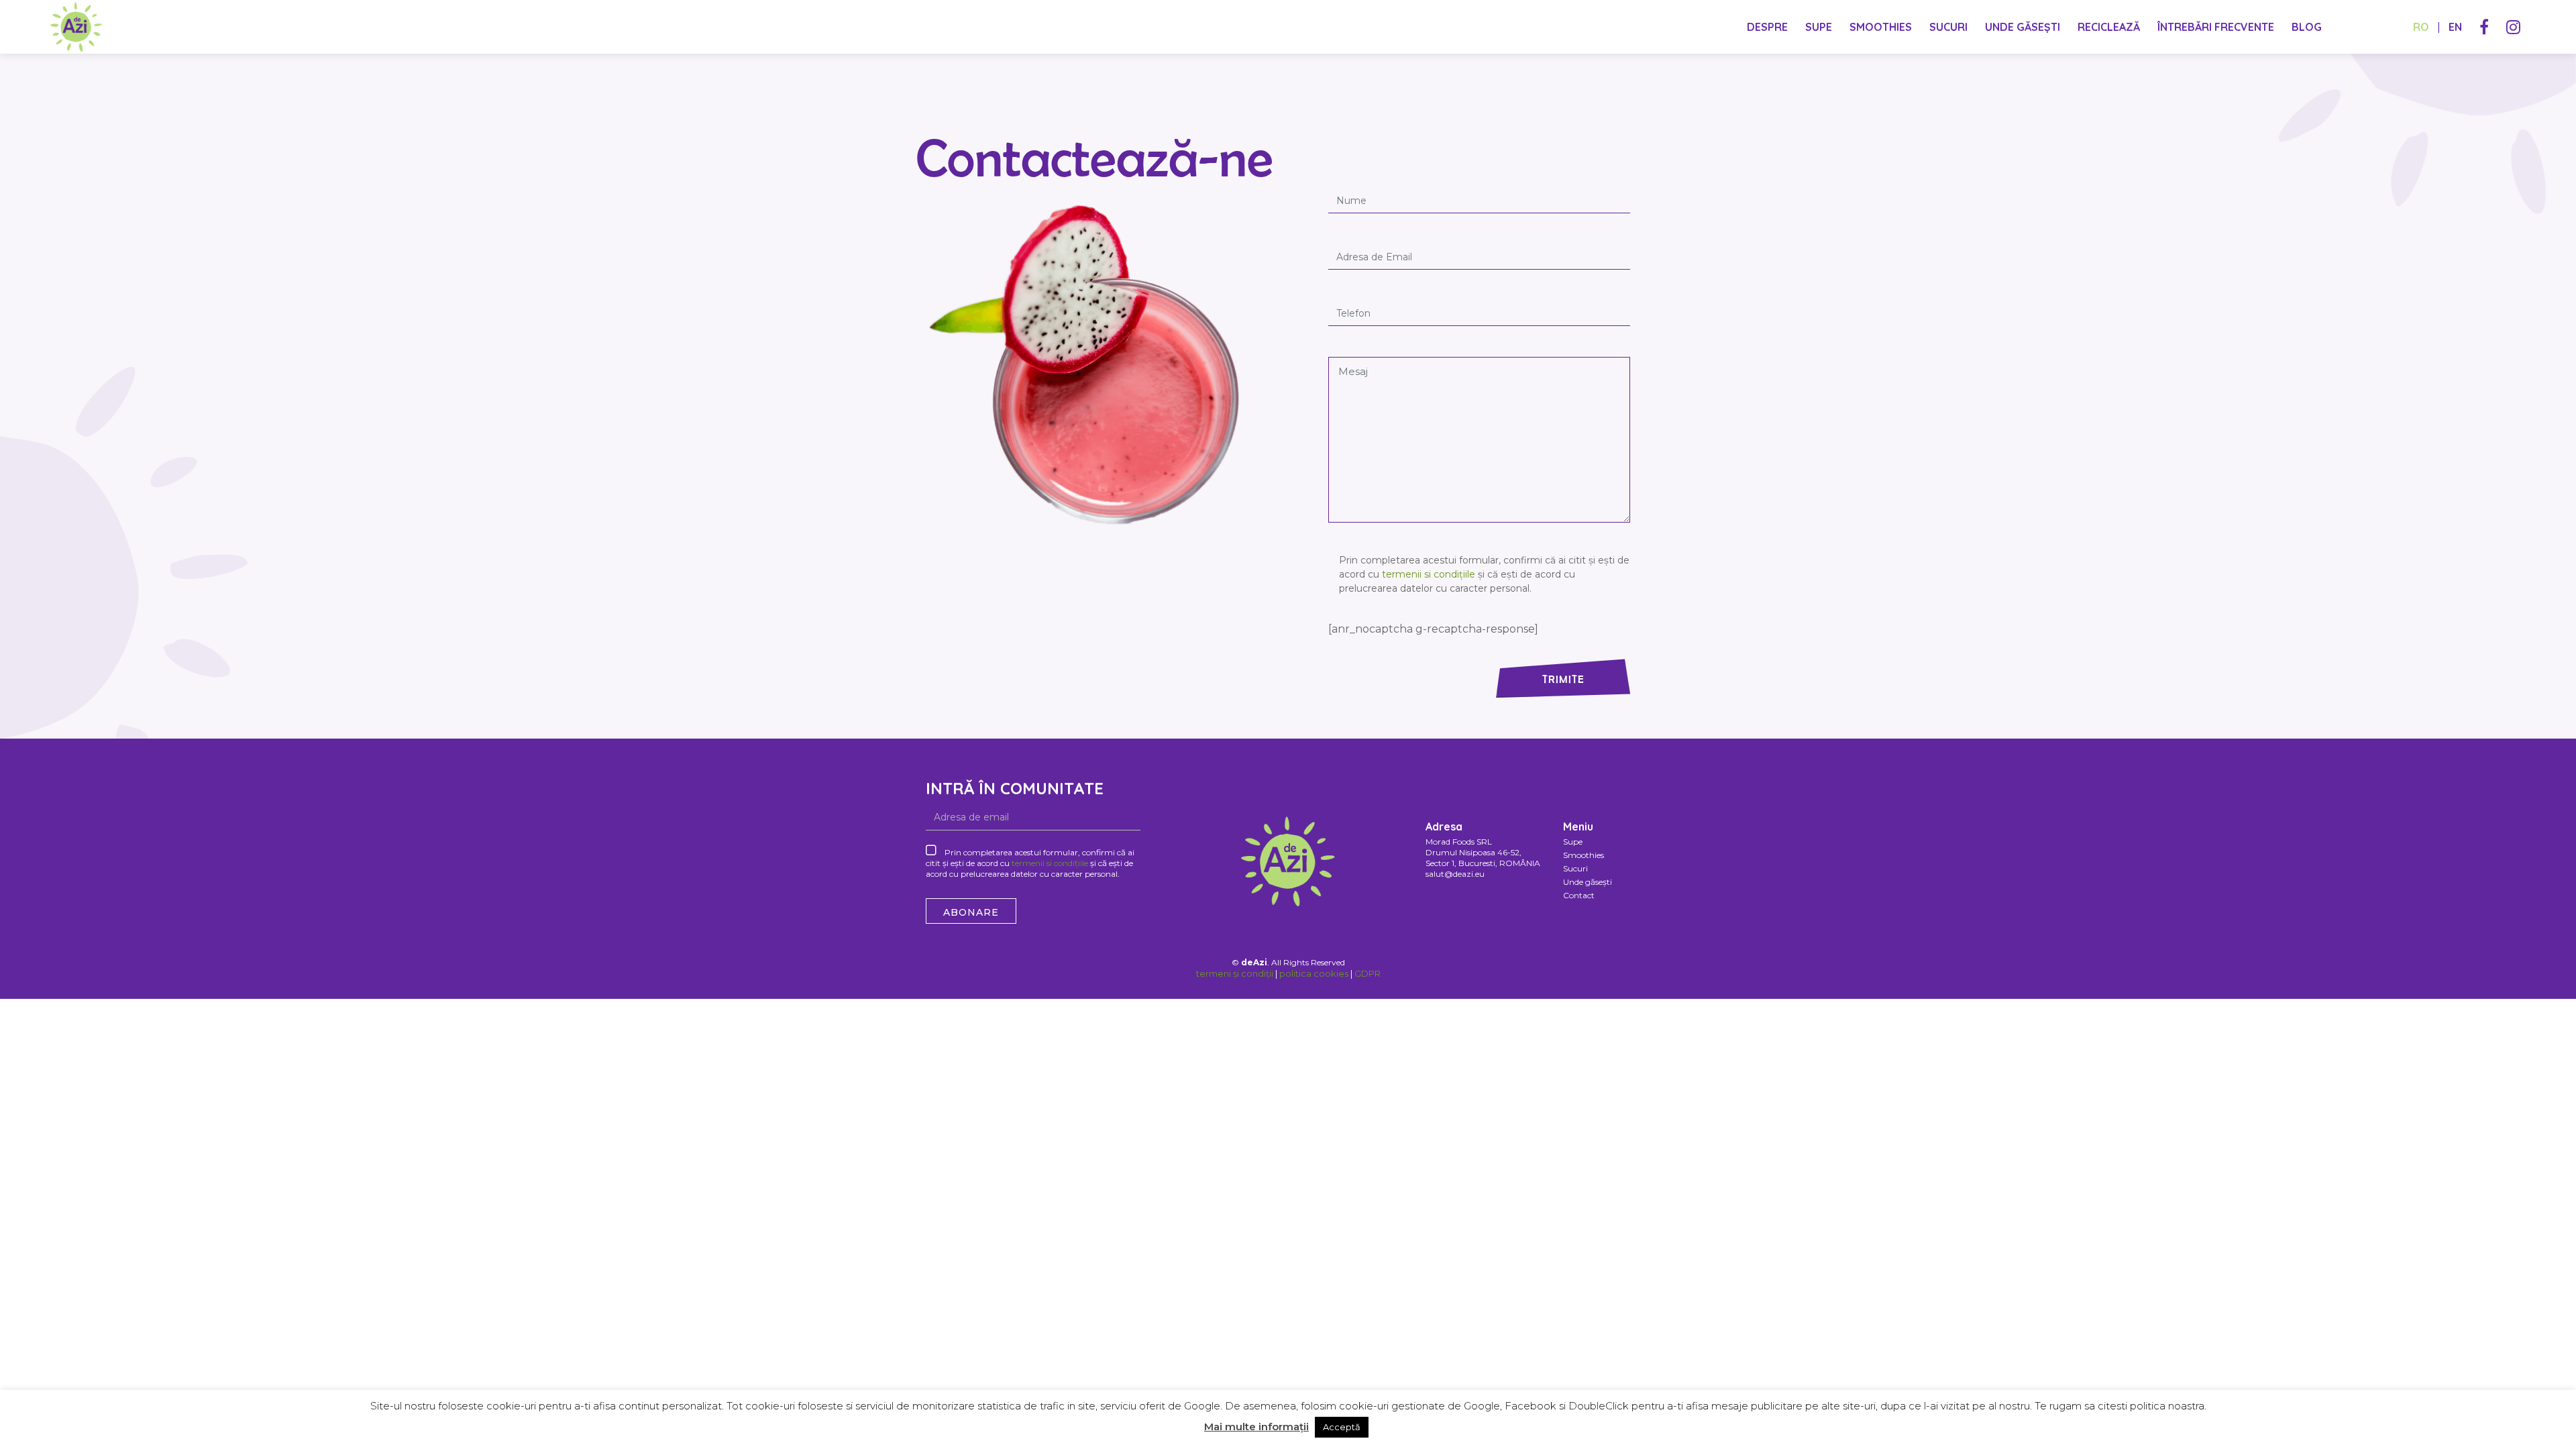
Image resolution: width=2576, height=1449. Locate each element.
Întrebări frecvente (2216, 27)
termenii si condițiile (1430, 574)
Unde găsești (2023, 27)
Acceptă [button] (1342, 1427)
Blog (2307, 27)
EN (2455, 27)
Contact (1579, 895)
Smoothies (1881, 27)
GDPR (1367, 973)
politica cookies (1314, 973)
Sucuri (1948, 27)
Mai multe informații (1256, 1427)
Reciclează (2109, 27)
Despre (1767, 27)
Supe (1819, 27)
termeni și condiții (1235, 973)
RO (2421, 27)
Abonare (971, 912)
